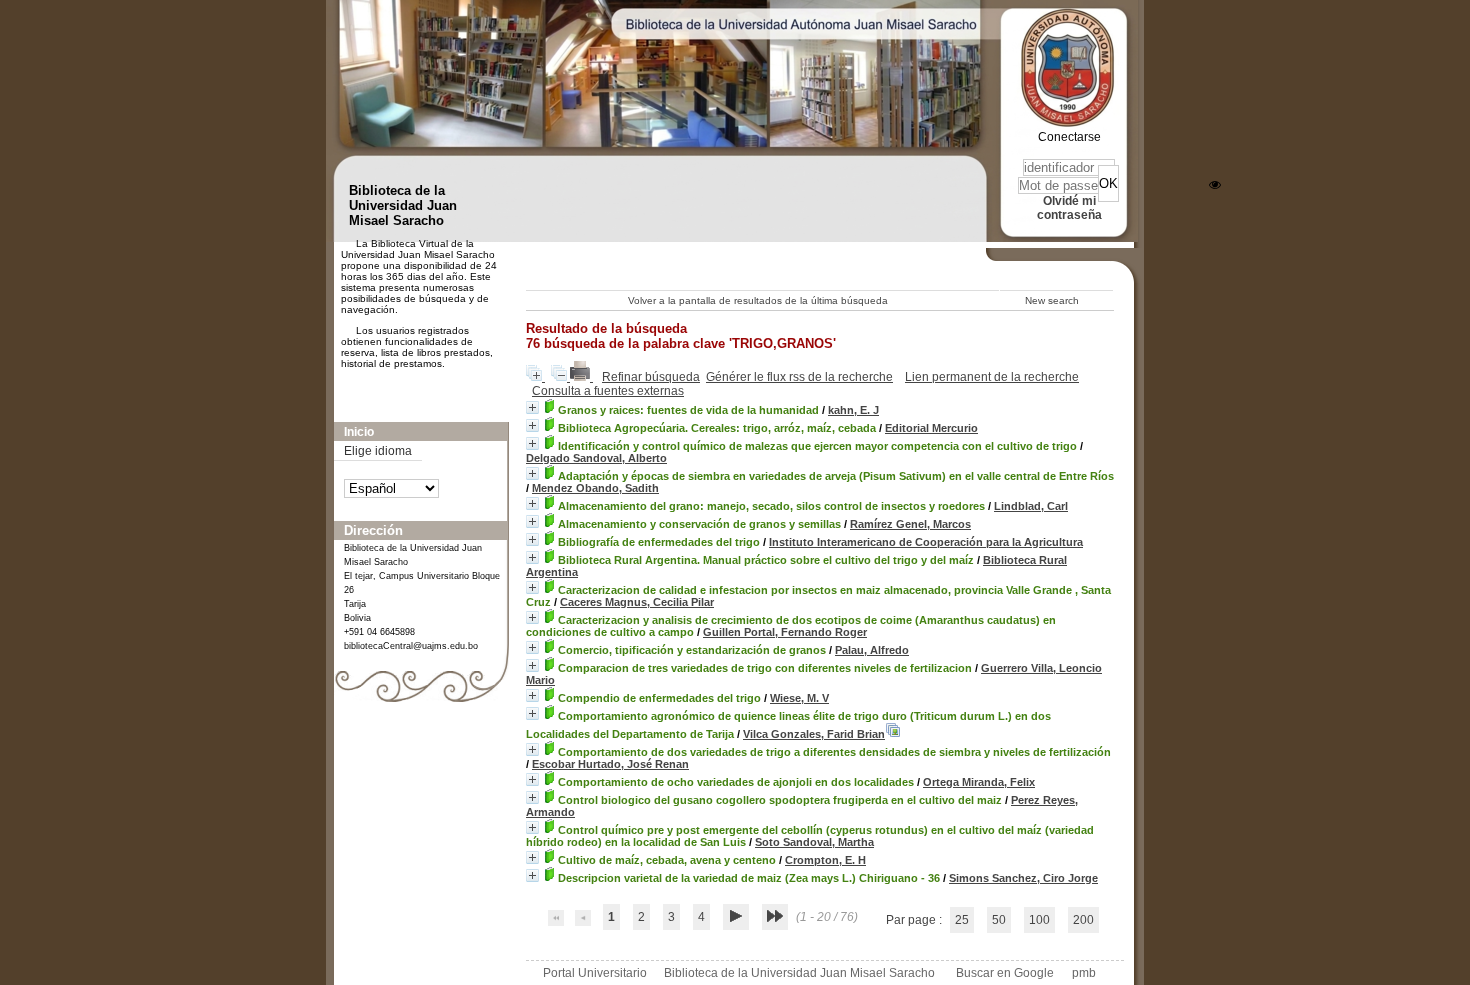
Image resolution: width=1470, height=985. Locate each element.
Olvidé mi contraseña (1069, 208)
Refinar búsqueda (651, 377)
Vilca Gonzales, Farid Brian (814, 734)
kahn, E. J (853, 410)
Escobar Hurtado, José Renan (610, 764)
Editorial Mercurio (931, 428)
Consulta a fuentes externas (608, 391)
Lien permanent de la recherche (992, 377)
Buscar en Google (1005, 973)
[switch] (1215, 185)
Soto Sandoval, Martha (814, 842)
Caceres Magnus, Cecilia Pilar (637, 602)
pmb (1084, 973)
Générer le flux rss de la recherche (799, 377)
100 (1039, 920)
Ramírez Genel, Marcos (910, 524)
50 (999, 920)
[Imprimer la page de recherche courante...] (581, 377)
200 (1083, 920)
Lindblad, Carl (1031, 506)
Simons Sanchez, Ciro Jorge (1023, 878)
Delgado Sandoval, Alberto (596, 458)
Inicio (359, 432)
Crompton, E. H (825, 860)
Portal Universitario (595, 973)
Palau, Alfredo (872, 650)
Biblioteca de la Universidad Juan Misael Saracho (799, 973)
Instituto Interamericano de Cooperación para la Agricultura (926, 542)
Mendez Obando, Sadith (595, 488)
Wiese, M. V (799, 698)
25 (962, 920)
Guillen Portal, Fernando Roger (785, 632)
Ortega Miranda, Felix (979, 782)
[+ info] (532, 407)
